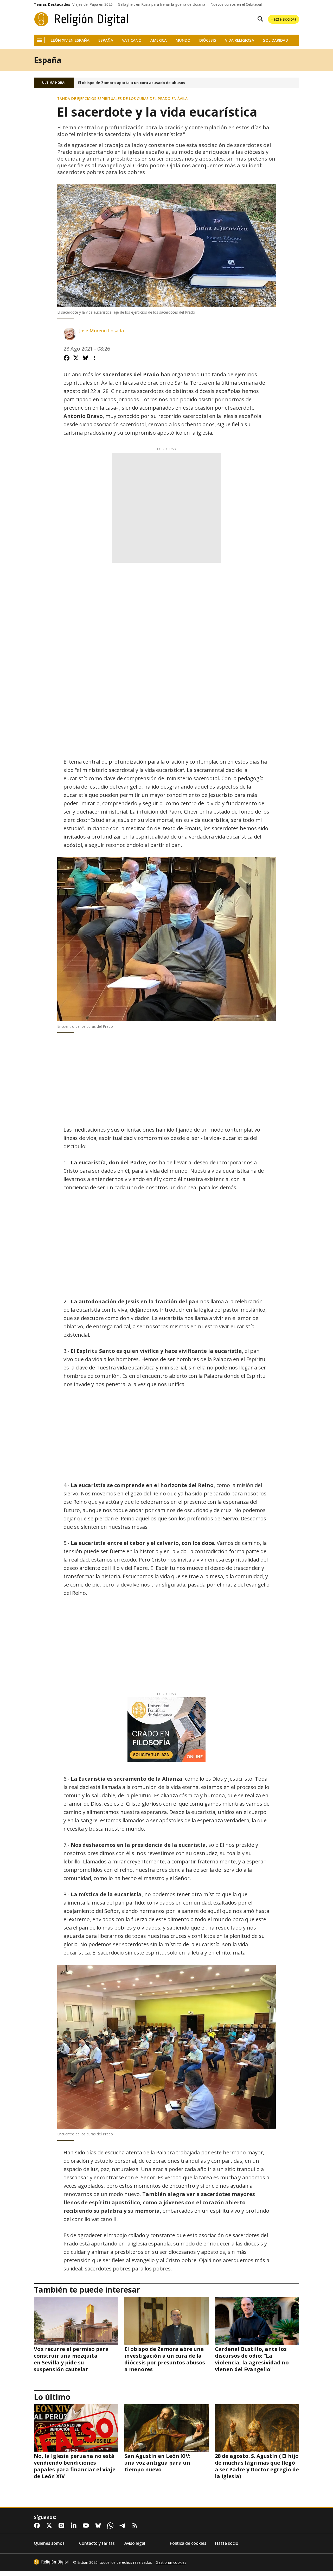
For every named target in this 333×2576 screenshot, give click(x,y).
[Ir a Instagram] (62, 2526)
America (159, 40)
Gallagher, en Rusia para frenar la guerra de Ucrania (162, 4)
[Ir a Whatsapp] (111, 2526)
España (106, 40)
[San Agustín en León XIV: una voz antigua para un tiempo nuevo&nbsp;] (166, 2428)
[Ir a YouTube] (87, 2526)
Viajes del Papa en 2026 (92, 4)
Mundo (183, 40)
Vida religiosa (240, 40)
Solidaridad (276, 40)
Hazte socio (227, 2543)
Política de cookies (188, 2543)
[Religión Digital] (81, 19)
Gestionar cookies (171, 2562)
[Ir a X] (50, 2526)
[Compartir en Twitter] (76, 358)
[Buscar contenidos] (259, 19)
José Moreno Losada (101, 331)
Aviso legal (135, 2543)
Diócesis (208, 40)
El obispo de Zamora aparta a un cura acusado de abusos (132, 83)
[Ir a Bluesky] (99, 2526)
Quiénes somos (49, 2543)
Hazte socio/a (284, 19)
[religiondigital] (52, 2562)
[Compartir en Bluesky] (85, 358)
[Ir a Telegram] (124, 2526)
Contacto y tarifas (97, 2543)
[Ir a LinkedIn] (75, 2526)
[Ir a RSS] (136, 2526)
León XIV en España (70, 40)
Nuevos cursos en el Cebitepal (236, 4)
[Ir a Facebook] (38, 2526)
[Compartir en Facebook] (67, 358)
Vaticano (132, 40)
